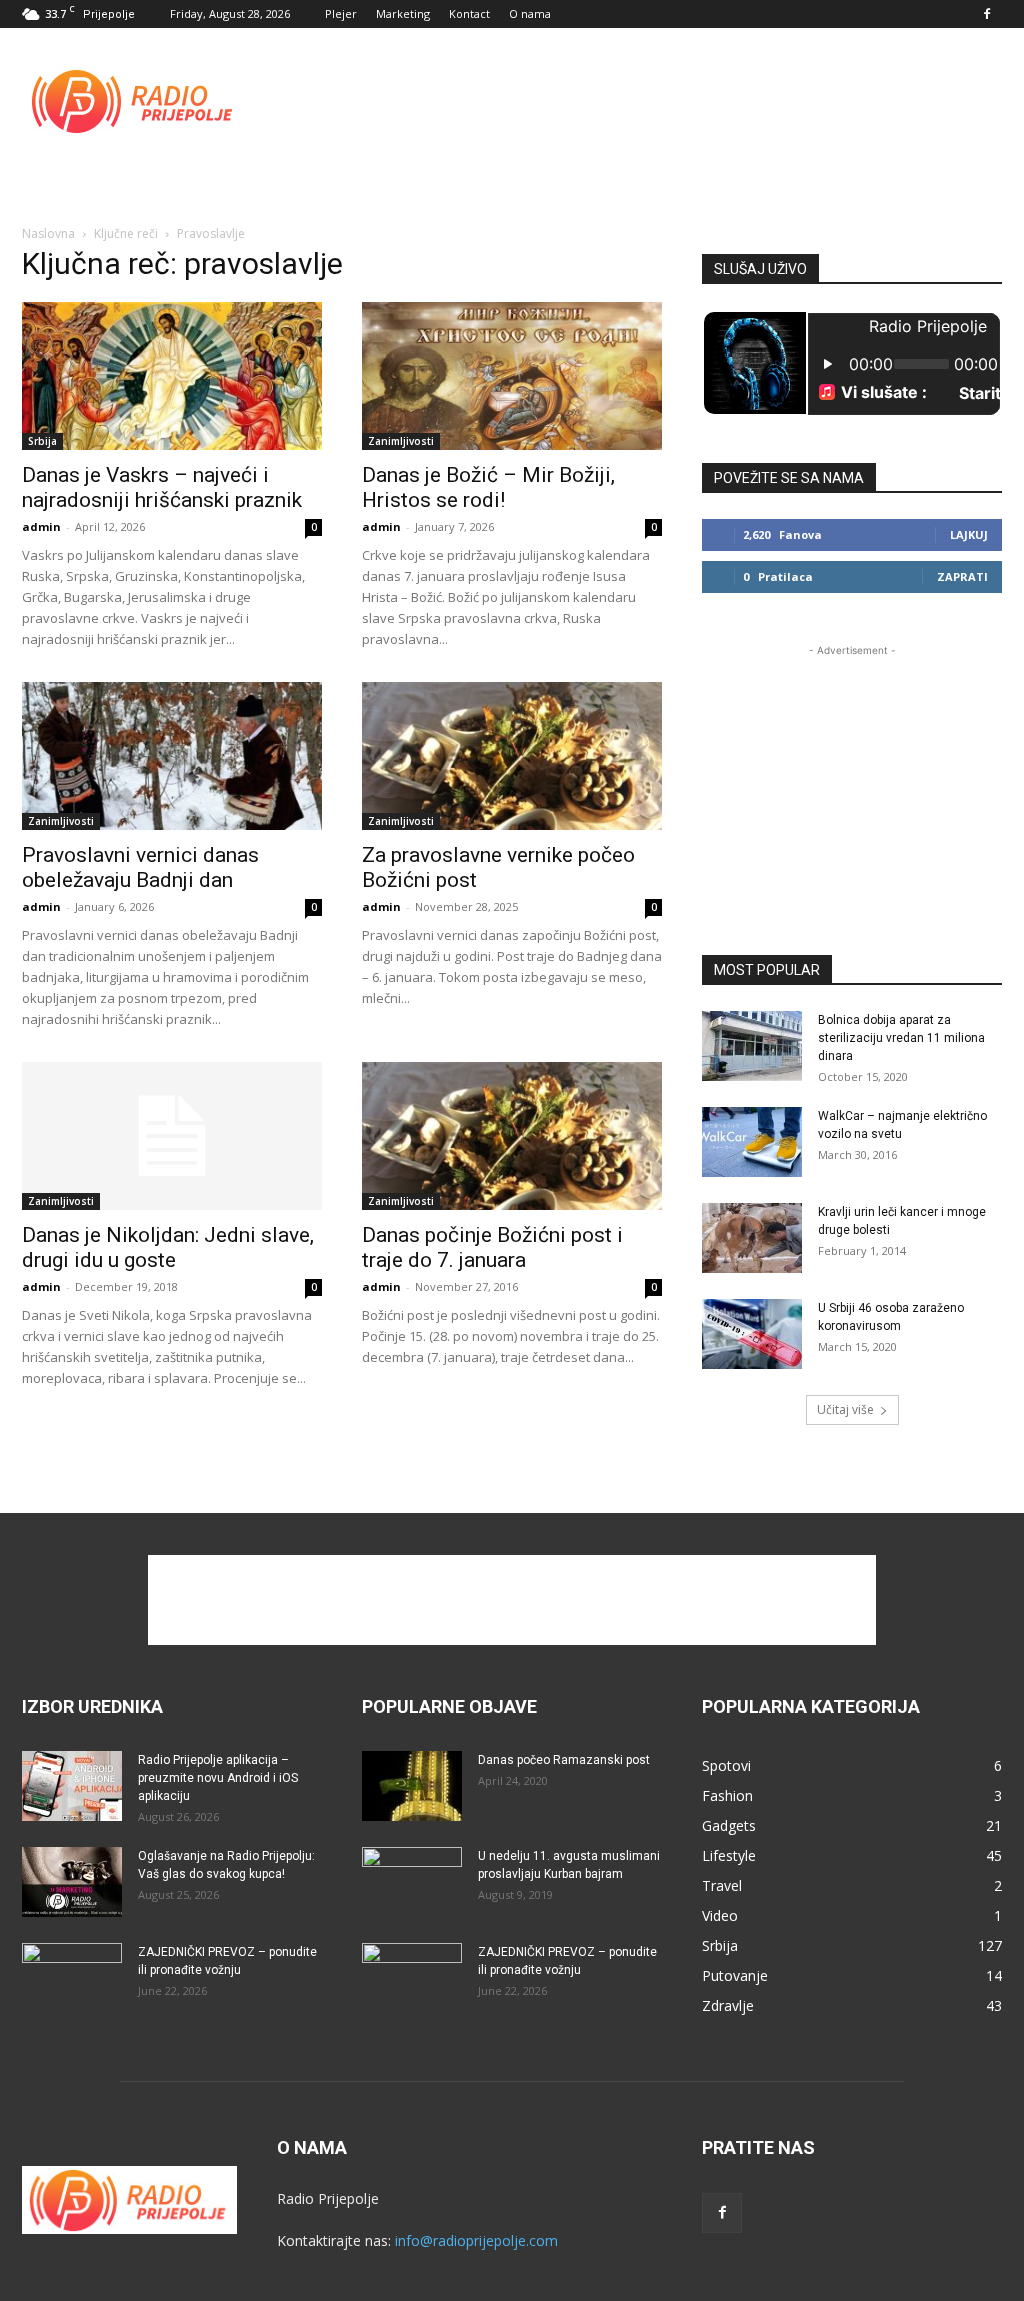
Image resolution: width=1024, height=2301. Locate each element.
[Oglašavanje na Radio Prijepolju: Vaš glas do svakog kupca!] (72, 1882)
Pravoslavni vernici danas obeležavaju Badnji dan (140, 867)
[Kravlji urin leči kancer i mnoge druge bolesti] (752, 1238)
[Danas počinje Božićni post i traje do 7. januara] (512, 1136)
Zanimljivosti (401, 441)
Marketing (403, 13)
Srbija (42, 441)
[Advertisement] (638, 101)
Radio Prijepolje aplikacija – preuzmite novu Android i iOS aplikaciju (218, 1778)
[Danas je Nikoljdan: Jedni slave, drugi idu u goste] (172, 1136)
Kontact (469, 13)
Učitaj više (845, 1409)
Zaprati (962, 576)
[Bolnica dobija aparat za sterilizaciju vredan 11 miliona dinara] (752, 1046)
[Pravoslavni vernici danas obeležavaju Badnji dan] (172, 756)
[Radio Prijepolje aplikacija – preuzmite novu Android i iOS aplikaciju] (72, 1786)
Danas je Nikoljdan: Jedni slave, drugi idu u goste (168, 1247)
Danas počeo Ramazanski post (564, 1760)
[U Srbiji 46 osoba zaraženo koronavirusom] (752, 1334)
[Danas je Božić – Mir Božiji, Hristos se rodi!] (512, 376)
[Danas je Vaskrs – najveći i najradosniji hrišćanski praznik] (172, 376)
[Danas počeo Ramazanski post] (412, 1786)
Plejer (341, 13)
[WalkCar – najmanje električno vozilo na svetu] (752, 1142)
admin (41, 526)
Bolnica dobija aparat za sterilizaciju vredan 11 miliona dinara (901, 1038)
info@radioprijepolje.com (476, 2240)
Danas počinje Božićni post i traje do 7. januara (492, 1247)
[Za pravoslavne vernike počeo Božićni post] (512, 756)
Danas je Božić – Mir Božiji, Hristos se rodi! (488, 487)
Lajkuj (969, 534)
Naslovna (48, 233)
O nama (530, 13)
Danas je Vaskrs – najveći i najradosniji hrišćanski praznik (162, 487)
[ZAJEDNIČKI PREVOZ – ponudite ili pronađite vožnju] (72, 1978)
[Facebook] (987, 14)
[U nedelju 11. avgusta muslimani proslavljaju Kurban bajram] (412, 1882)
